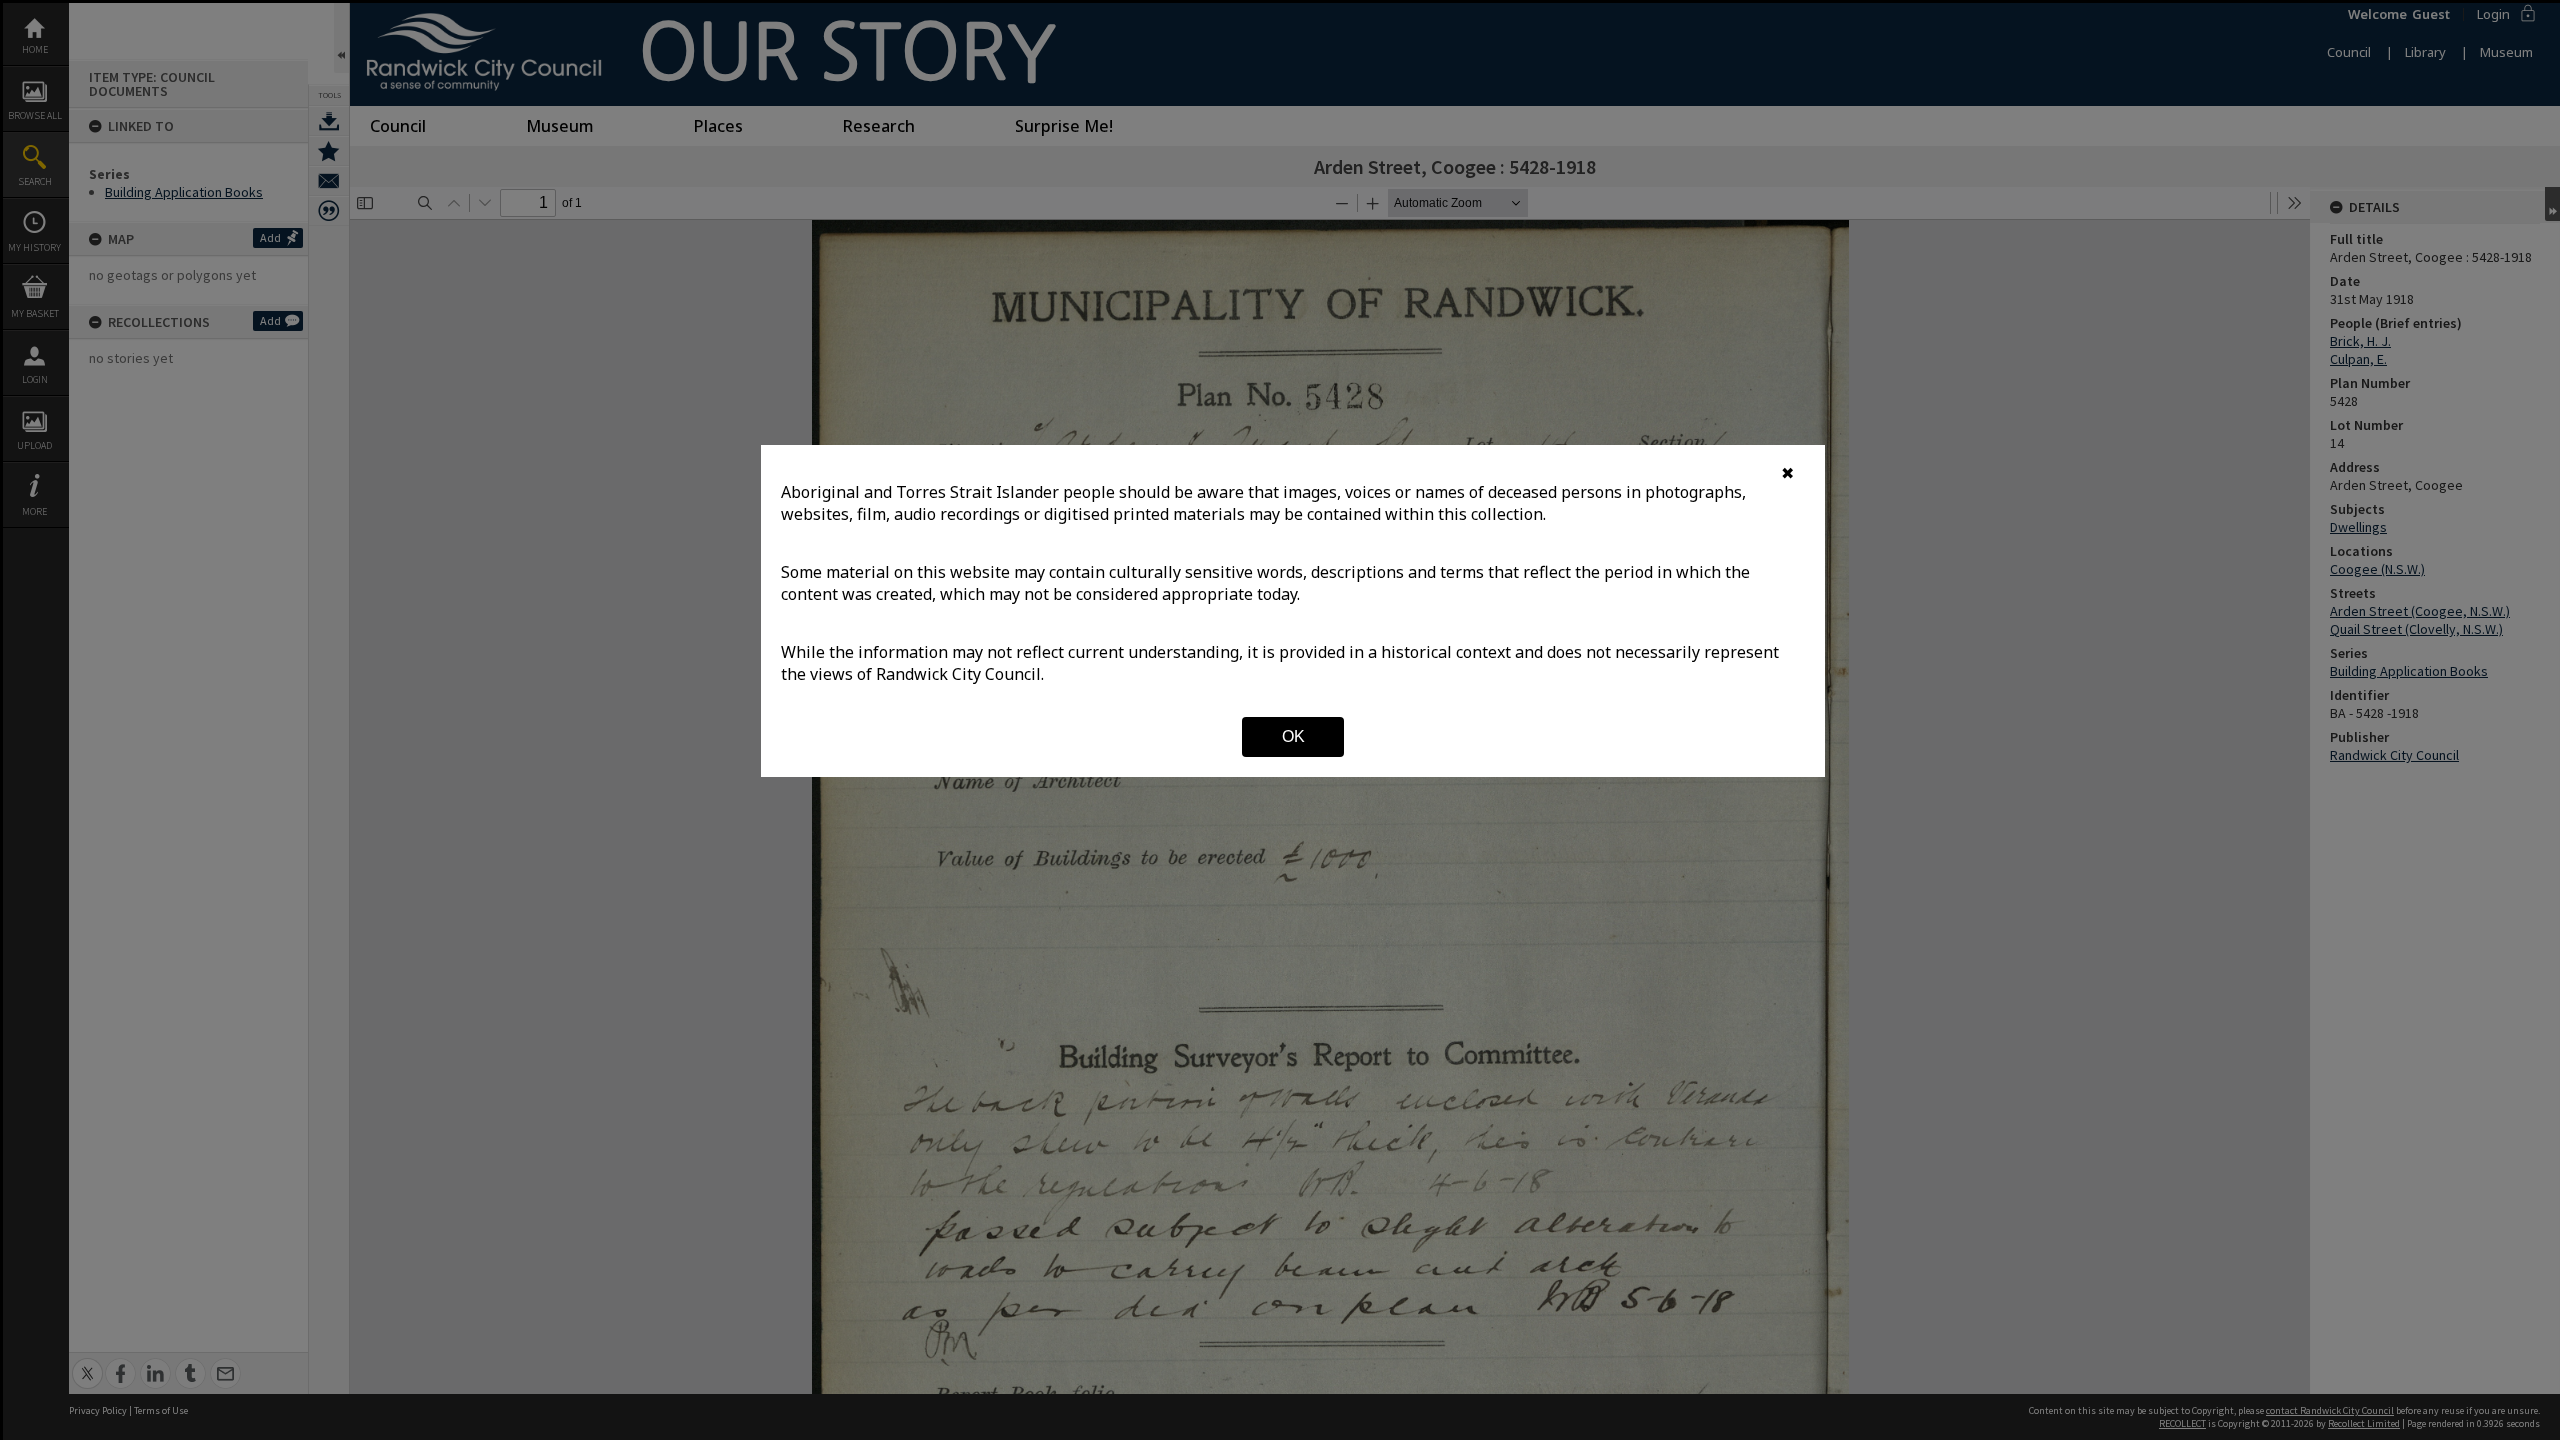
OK (1293, 736)
